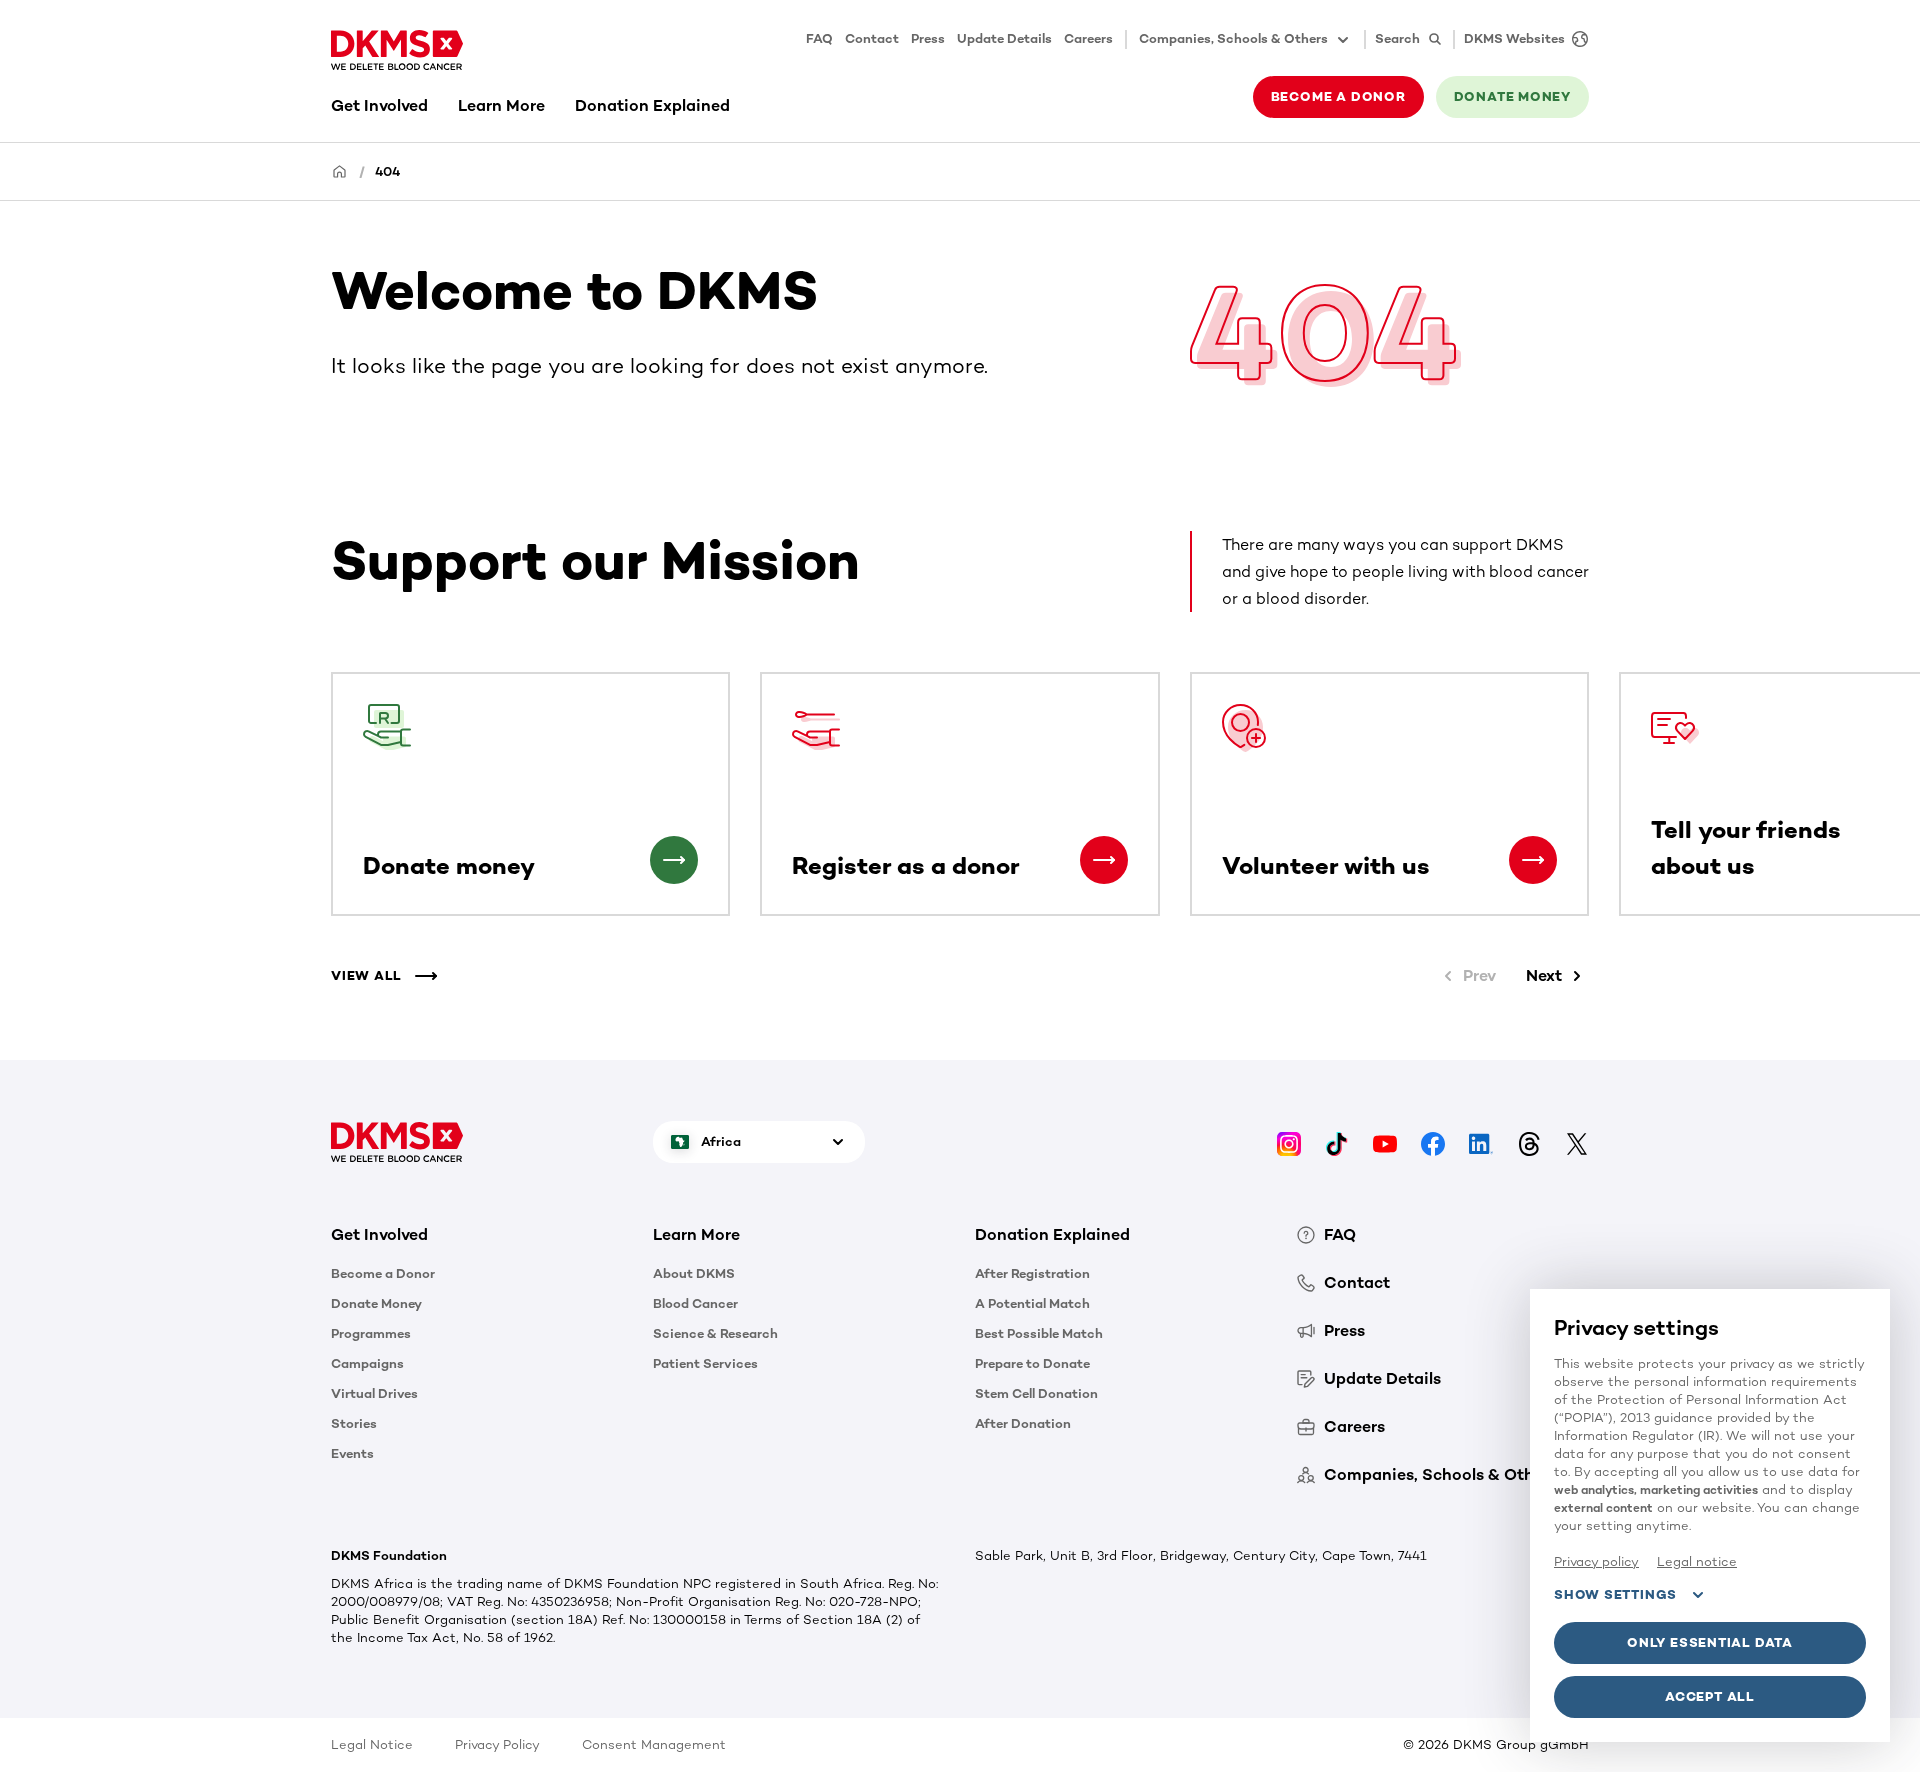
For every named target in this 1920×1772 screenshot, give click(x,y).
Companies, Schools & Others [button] (1233, 38)
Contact (872, 38)
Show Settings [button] (1615, 1594)
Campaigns (367, 1363)
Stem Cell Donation (1036, 1393)
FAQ (819, 38)
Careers (1088, 38)
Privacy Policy (497, 1744)
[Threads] (1529, 1141)
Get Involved (379, 105)
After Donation (1023, 1423)
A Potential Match (1032, 1303)
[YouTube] (1385, 1141)
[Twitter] (1577, 1141)
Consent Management (654, 1744)
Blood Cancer (695, 1303)
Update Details (1004, 38)
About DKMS (694, 1273)
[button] (674, 860)
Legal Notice (372, 1744)
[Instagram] (1289, 1141)
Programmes (371, 1333)
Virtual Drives (374, 1393)
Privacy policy (1596, 1561)
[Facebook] (1433, 1141)
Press (928, 38)
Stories (354, 1423)
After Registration (1032, 1273)
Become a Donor (383, 1273)
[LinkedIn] (1481, 1141)
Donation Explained (652, 105)
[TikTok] (1337, 1141)
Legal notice (1697, 1561)
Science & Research (715, 1333)
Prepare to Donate (1032, 1363)
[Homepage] (340, 170)
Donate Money (376, 1303)
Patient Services (705, 1363)
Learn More (501, 105)
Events (352, 1453)
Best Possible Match (1039, 1333)
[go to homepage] (397, 50)
